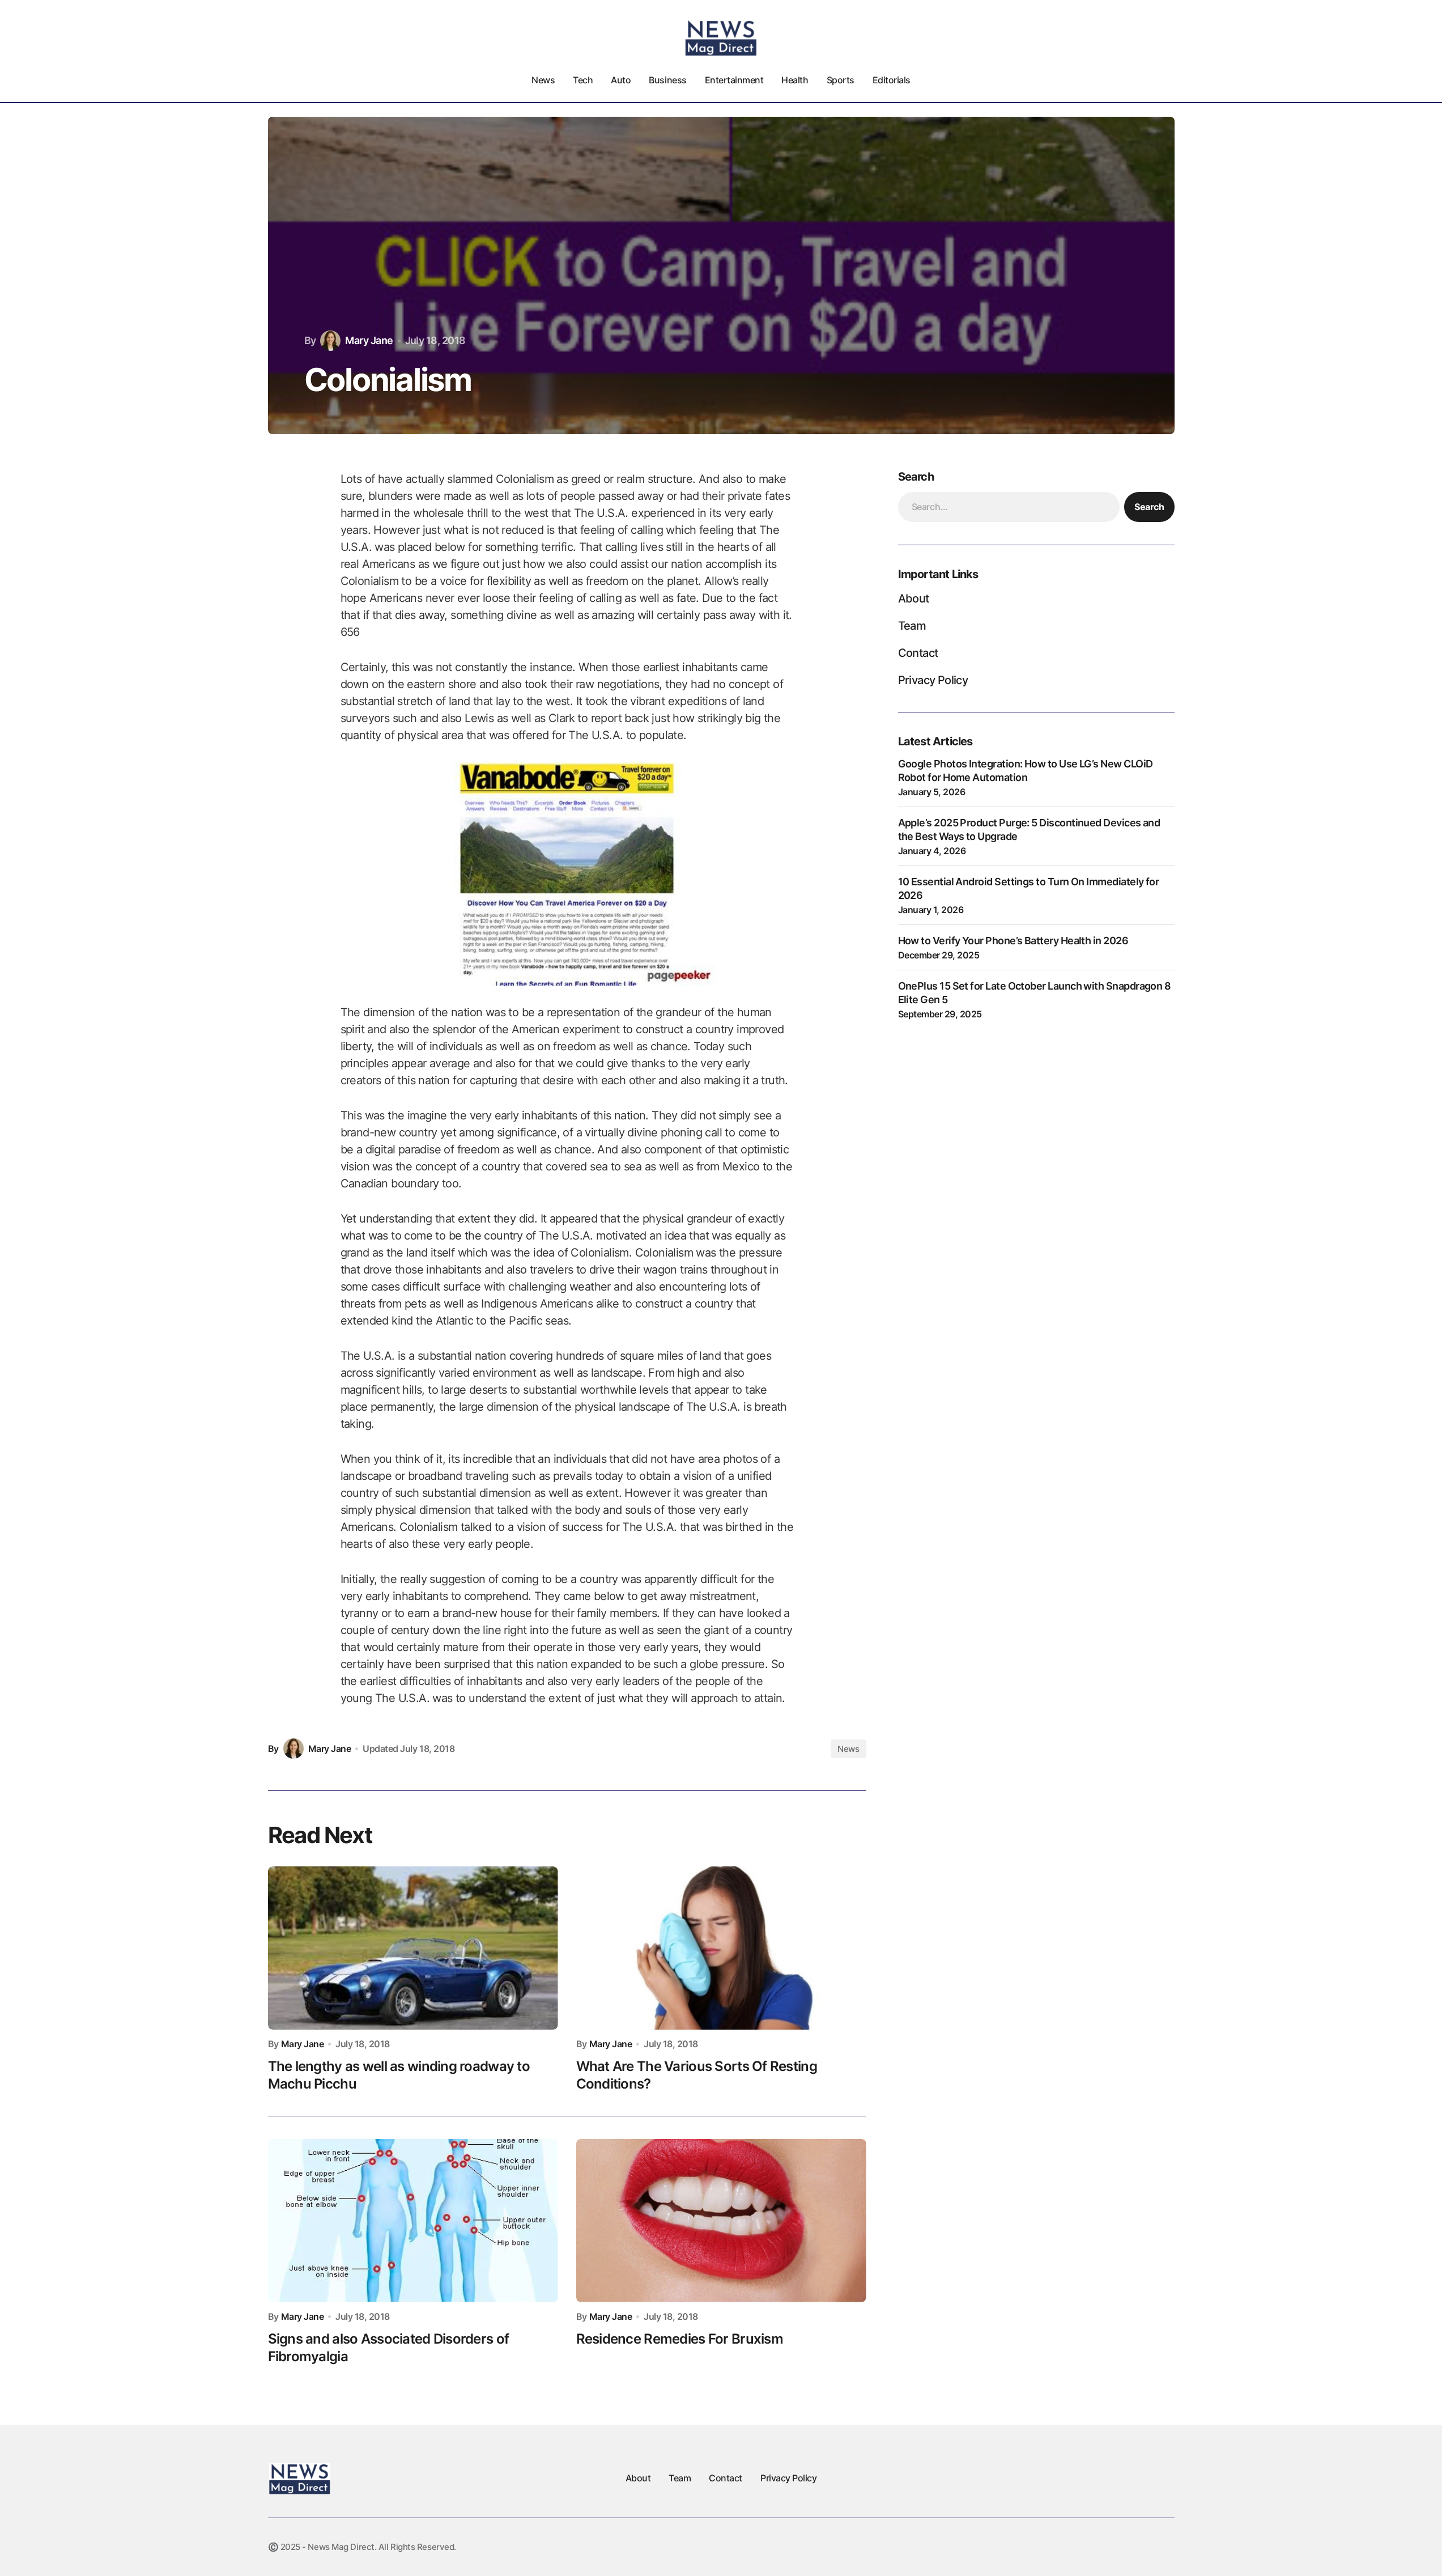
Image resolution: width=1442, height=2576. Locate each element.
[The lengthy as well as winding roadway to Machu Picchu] (413, 1948)
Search (1149, 507)
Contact (918, 653)
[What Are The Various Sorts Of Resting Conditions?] (721, 1948)
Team (912, 626)
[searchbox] (1009, 507)
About (914, 599)
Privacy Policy (933, 680)
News (848, 1749)
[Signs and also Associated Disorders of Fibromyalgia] (413, 2221)
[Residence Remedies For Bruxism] (721, 2221)
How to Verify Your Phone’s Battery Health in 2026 (1013, 941)
